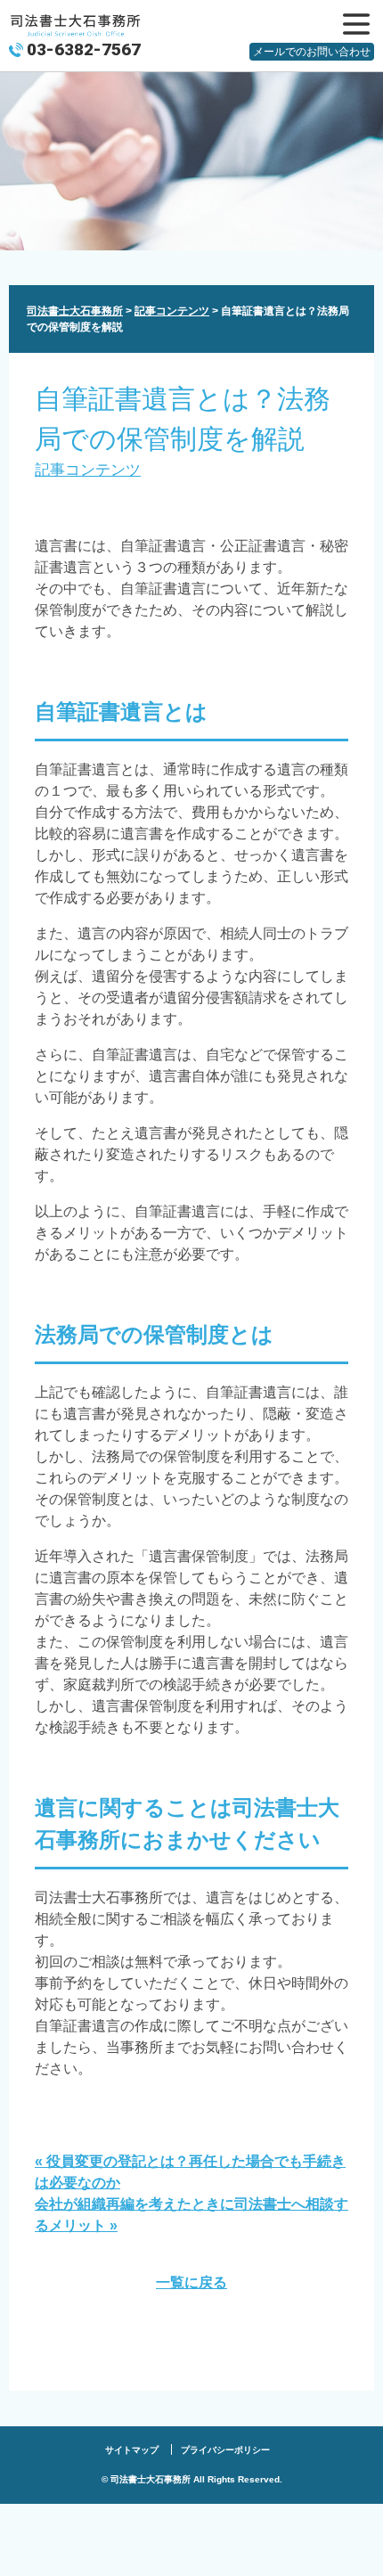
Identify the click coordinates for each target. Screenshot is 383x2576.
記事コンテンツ (88, 470)
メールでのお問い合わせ (312, 52)
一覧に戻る (191, 2282)
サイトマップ (132, 2450)
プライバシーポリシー (225, 2450)
